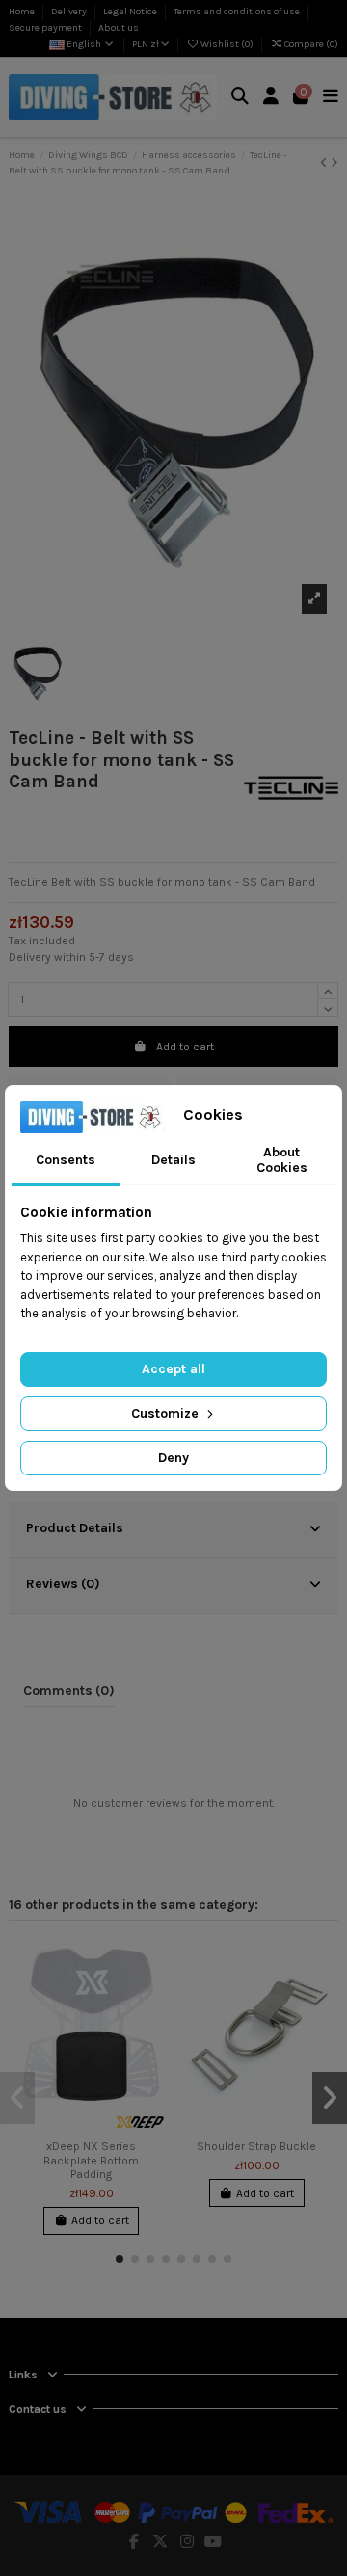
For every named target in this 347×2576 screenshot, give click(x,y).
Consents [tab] (66, 1160)
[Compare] (151, 1997)
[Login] (271, 98)
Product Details (75, 1527)
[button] (120, 2259)
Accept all (173, 1369)
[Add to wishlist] (151, 1965)
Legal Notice (131, 12)
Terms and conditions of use (238, 12)
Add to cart (185, 1047)
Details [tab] (173, 1160)
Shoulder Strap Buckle (256, 2146)
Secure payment (46, 28)
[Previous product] (325, 163)
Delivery (70, 12)
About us (119, 28)
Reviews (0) (63, 1583)
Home (23, 12)
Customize (167, 1413)
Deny (173, 1458)
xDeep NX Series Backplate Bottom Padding (91, 2160)
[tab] (173, 1530)
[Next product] (334, 163)
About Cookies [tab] (282, 1160)
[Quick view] (151, 2029)
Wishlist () (227, 44)
